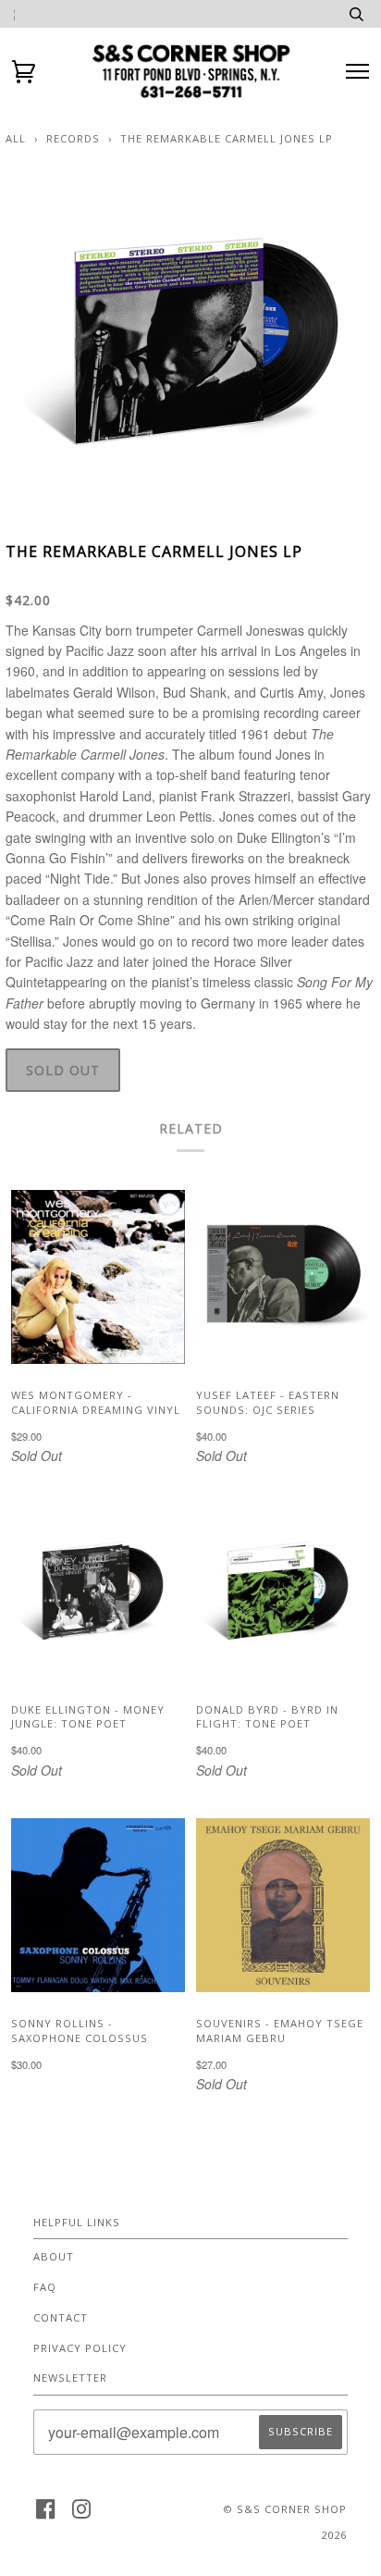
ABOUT (54, 2256)
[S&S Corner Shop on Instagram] (82, 2514)
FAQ (45, 2287)
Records (73, 138)
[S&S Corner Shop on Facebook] (46, 2514)
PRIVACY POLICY (80, 2348)
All (16, 138)
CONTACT (61, 2317)
